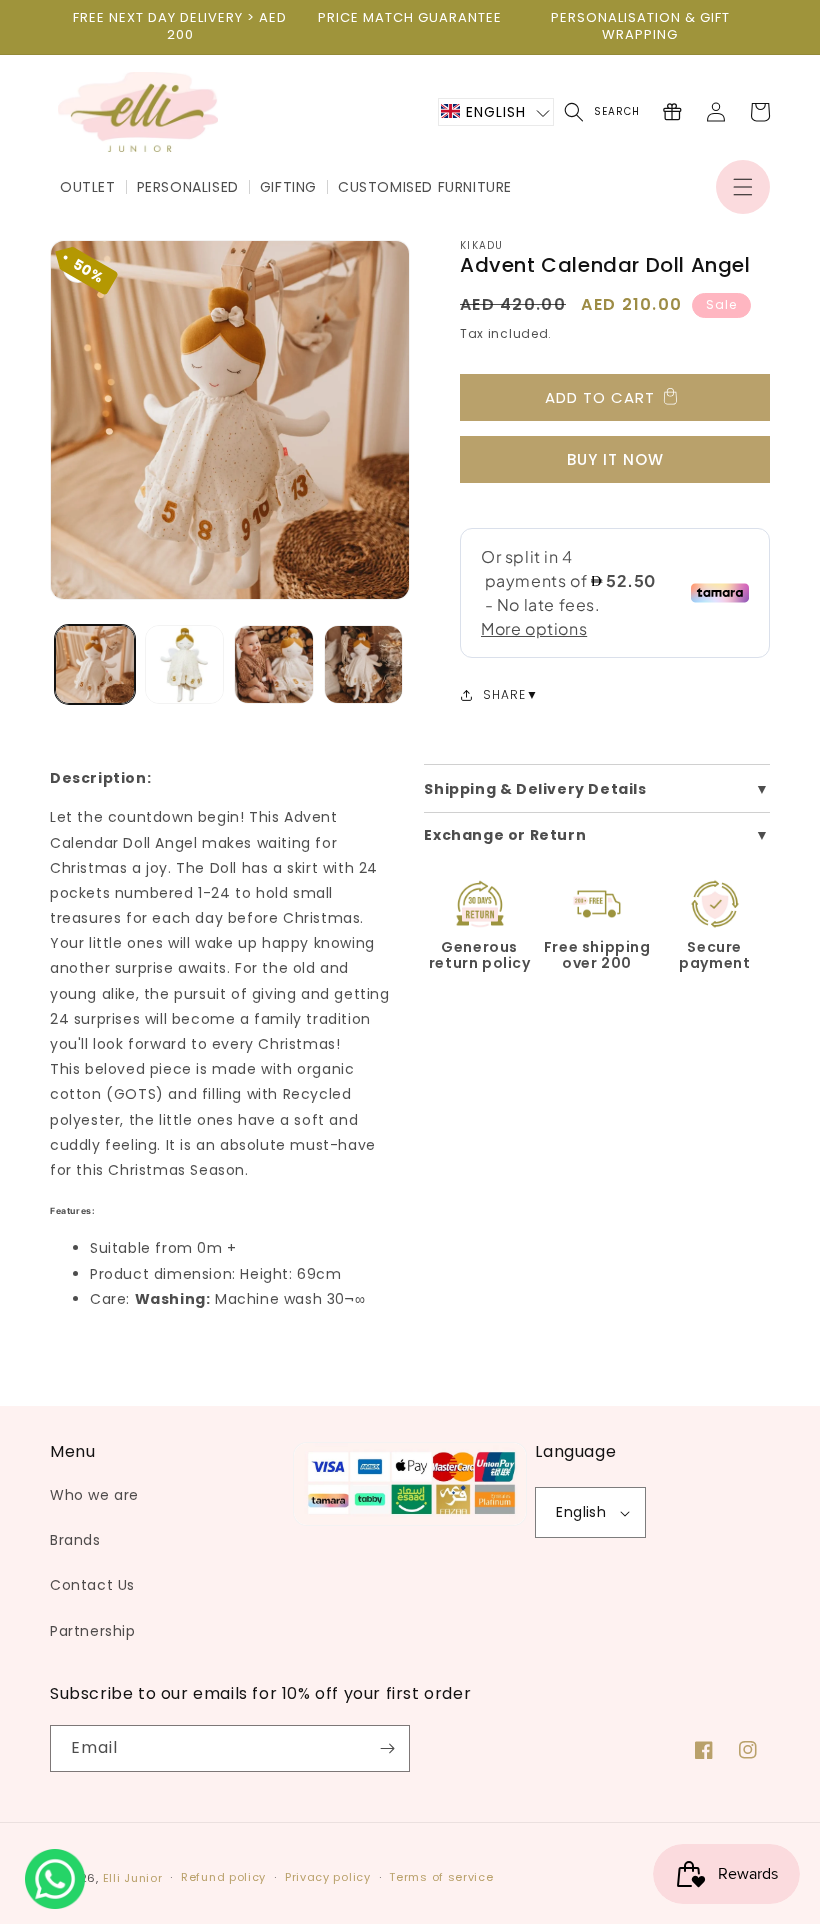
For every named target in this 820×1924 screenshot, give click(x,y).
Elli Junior (133, 1878)
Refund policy (223, 1877)
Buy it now (615, 459)
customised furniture (425, 187)
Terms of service (441, 1877)
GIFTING (288, 187)
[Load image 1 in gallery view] (95, 665)
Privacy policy (328, 1877)
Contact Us (92, 1585)
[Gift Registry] (672, 112)
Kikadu (482, 245)
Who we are (94, 1495)
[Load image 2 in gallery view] (185, 665)
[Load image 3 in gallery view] (274, 665)
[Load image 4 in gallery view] (364, 665)
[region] (180, 27)
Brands (75, 1540)
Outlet (88, 187)
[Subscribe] (387, 1748)
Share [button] (504, 694)
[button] (743, 187)
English (581, 1512)
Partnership (93, 1631)
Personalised (188, 187)
